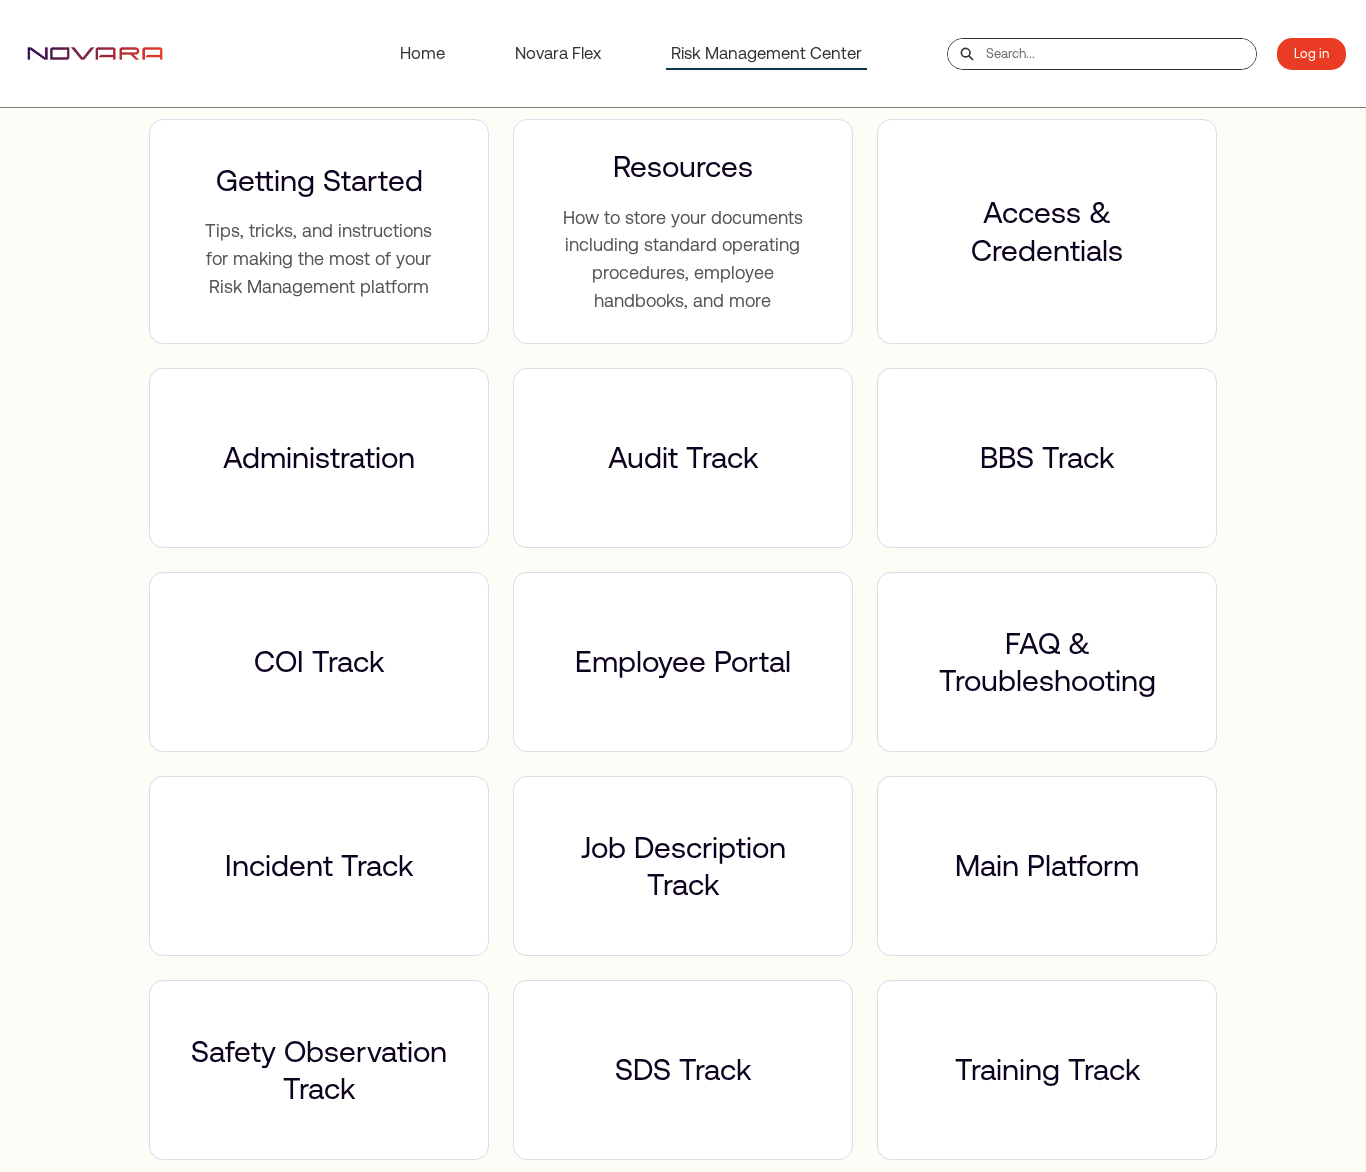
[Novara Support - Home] (95, 53)
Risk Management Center (766, 53)
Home (422, 53)
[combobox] (1121, 54)
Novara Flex (558, 53)
